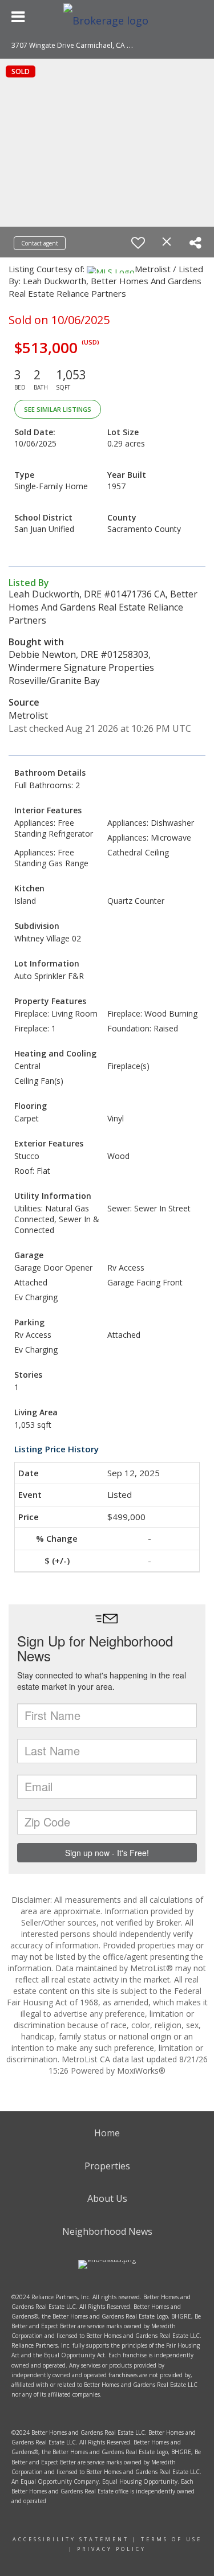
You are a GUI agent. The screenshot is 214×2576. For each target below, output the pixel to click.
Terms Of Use (171, 2539)
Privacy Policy (112, 2549)
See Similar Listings (58, 409)
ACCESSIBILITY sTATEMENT (71, 2539)
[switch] (138, 243)
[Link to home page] (107, 17)
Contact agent (40, 243)
